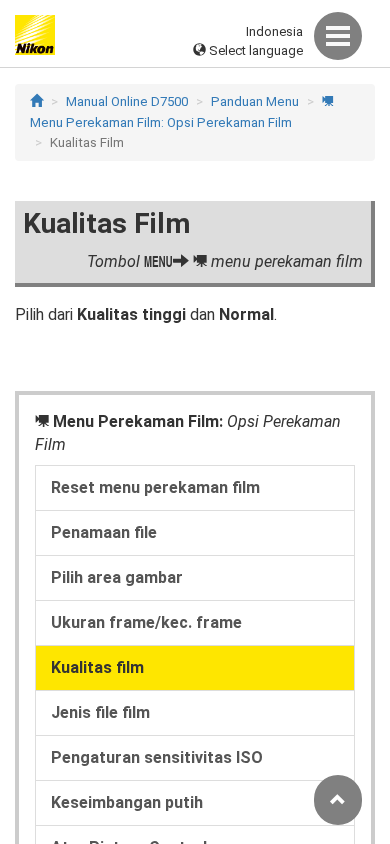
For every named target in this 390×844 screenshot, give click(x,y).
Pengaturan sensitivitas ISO (157, 757)
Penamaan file (104, 532)
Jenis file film (100, 712)
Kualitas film (97, 667)
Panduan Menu (255, 101)
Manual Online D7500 (127, 101)
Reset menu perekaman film (155, 487)
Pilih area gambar (117, 577)
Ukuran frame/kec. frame (146, 622)
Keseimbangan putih (127, 802)
